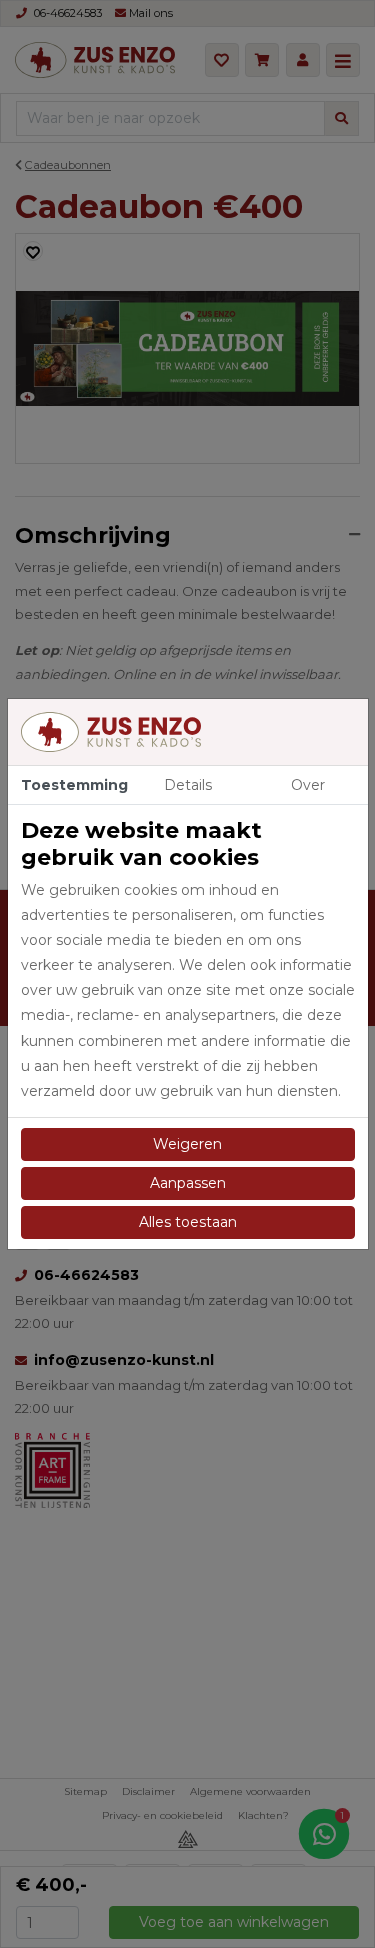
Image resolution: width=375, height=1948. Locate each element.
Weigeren (187, 1144)
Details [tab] (188, 785)
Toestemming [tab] (74, 785)
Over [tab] (308, 785)
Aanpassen (188, 1183)
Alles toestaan (188, 1222)
